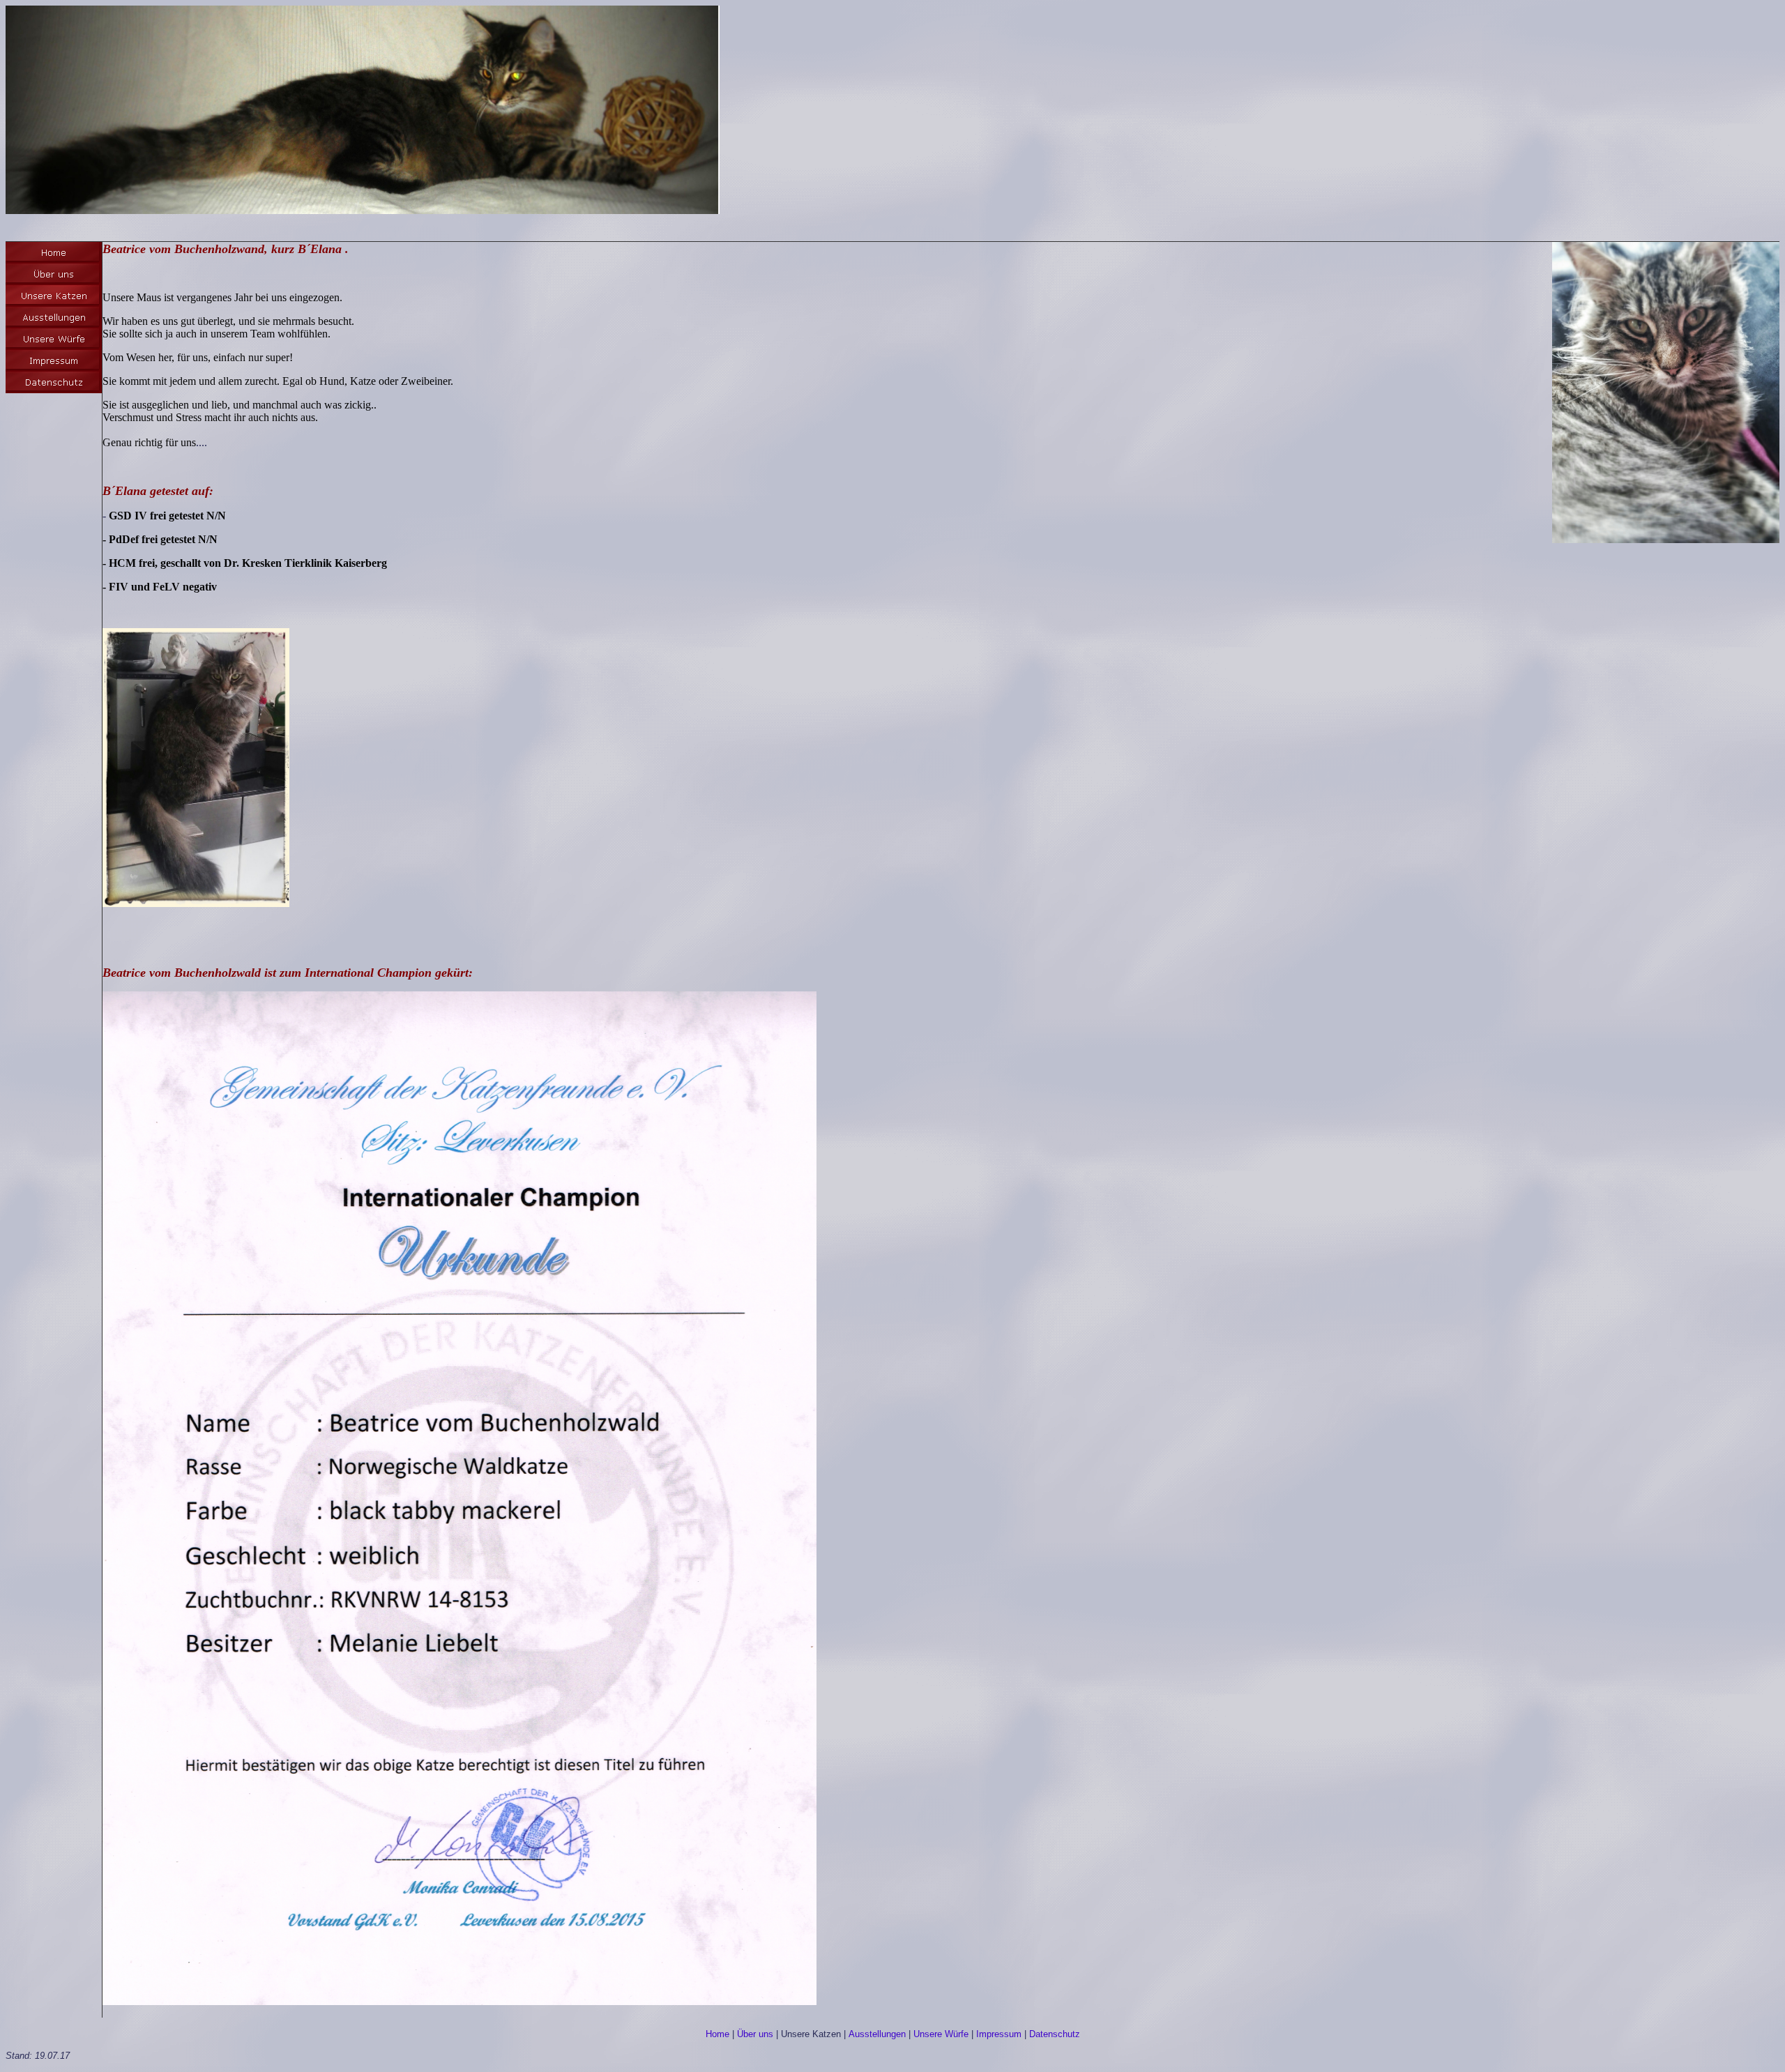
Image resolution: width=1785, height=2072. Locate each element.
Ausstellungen (877, 2034)
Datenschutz (1055, 2034)
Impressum (999, 2034)
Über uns (755, 2034)
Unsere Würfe (941, 2034)
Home (717, 2034)
